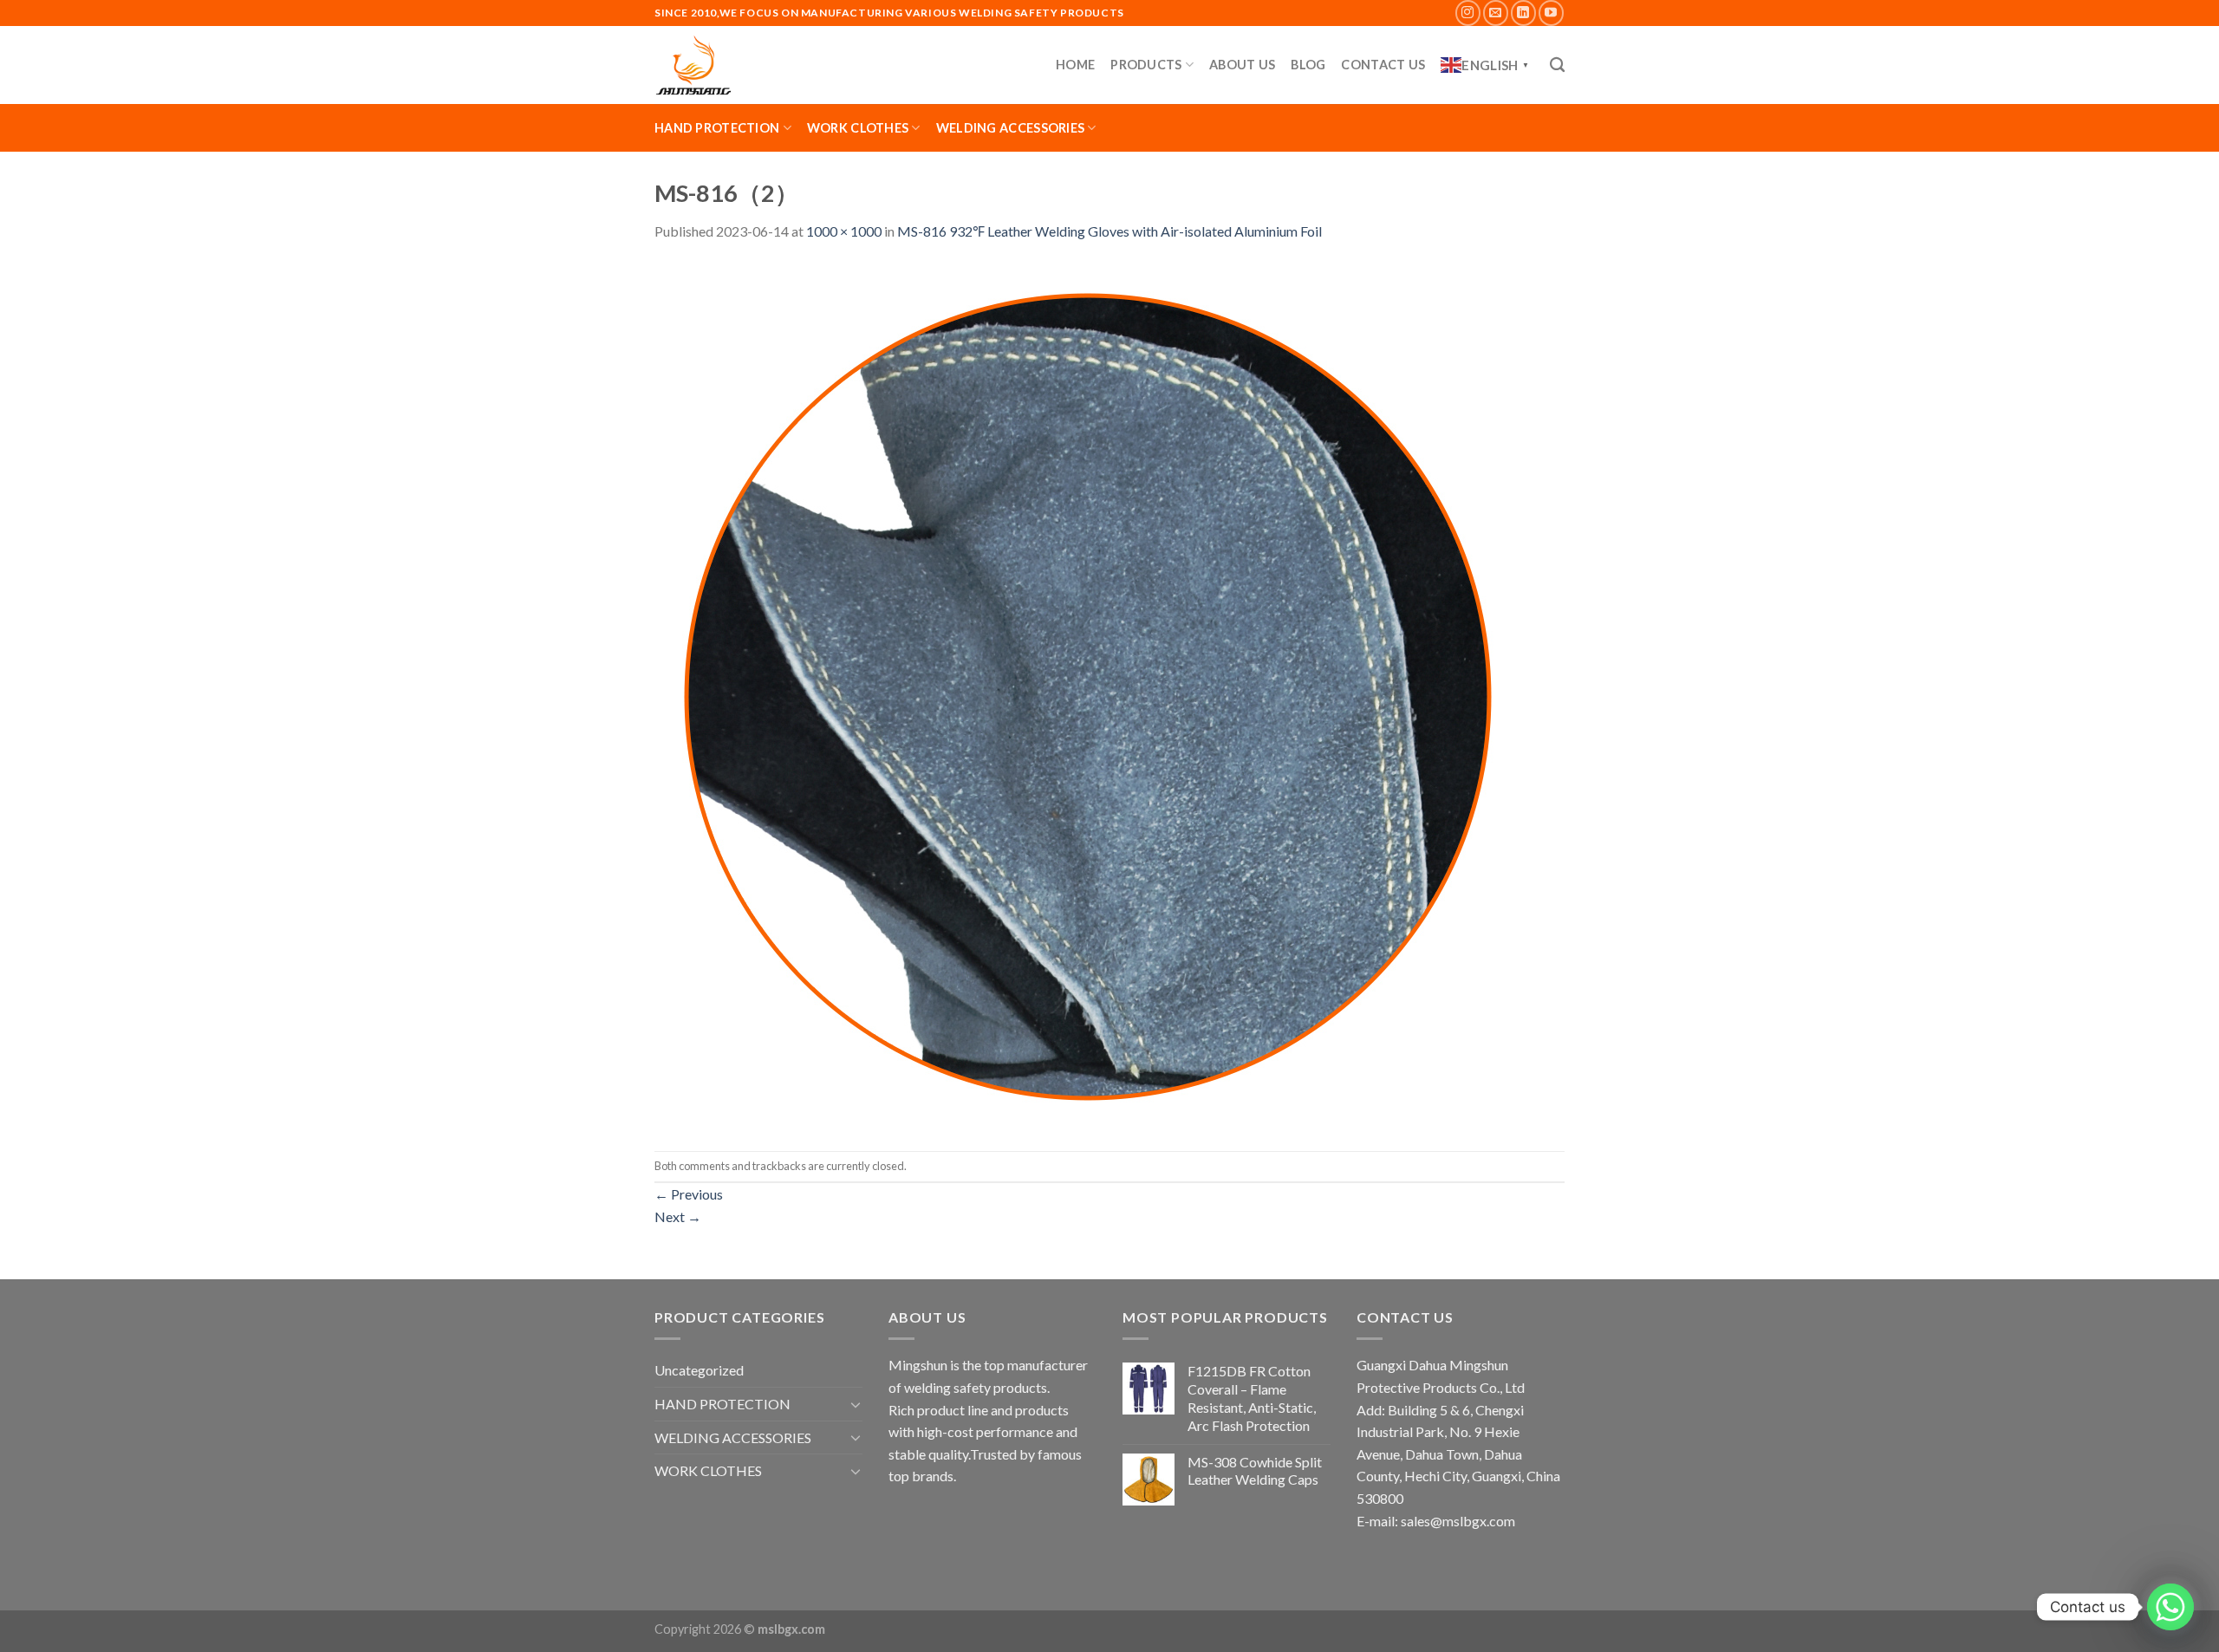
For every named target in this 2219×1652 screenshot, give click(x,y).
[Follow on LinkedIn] (1523, 13)
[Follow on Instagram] (1468, 13)
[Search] (1557, 65)
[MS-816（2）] (1088, 695)
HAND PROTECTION (717, 128)
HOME (1075, 65)
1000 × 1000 (844, 231)
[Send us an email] (1496, 13)
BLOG (1308, 65)
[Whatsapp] (2170, 1607)
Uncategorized (699, 1370)
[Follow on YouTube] (1551, 13)
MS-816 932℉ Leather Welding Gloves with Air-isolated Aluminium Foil (1109, 231)
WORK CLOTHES (858, 128)
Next (678, 1216)
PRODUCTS (1146, 65)
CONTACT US (1383, 65)
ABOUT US (1242, 65)
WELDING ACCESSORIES (1010, 128)
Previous (689, 1194)
